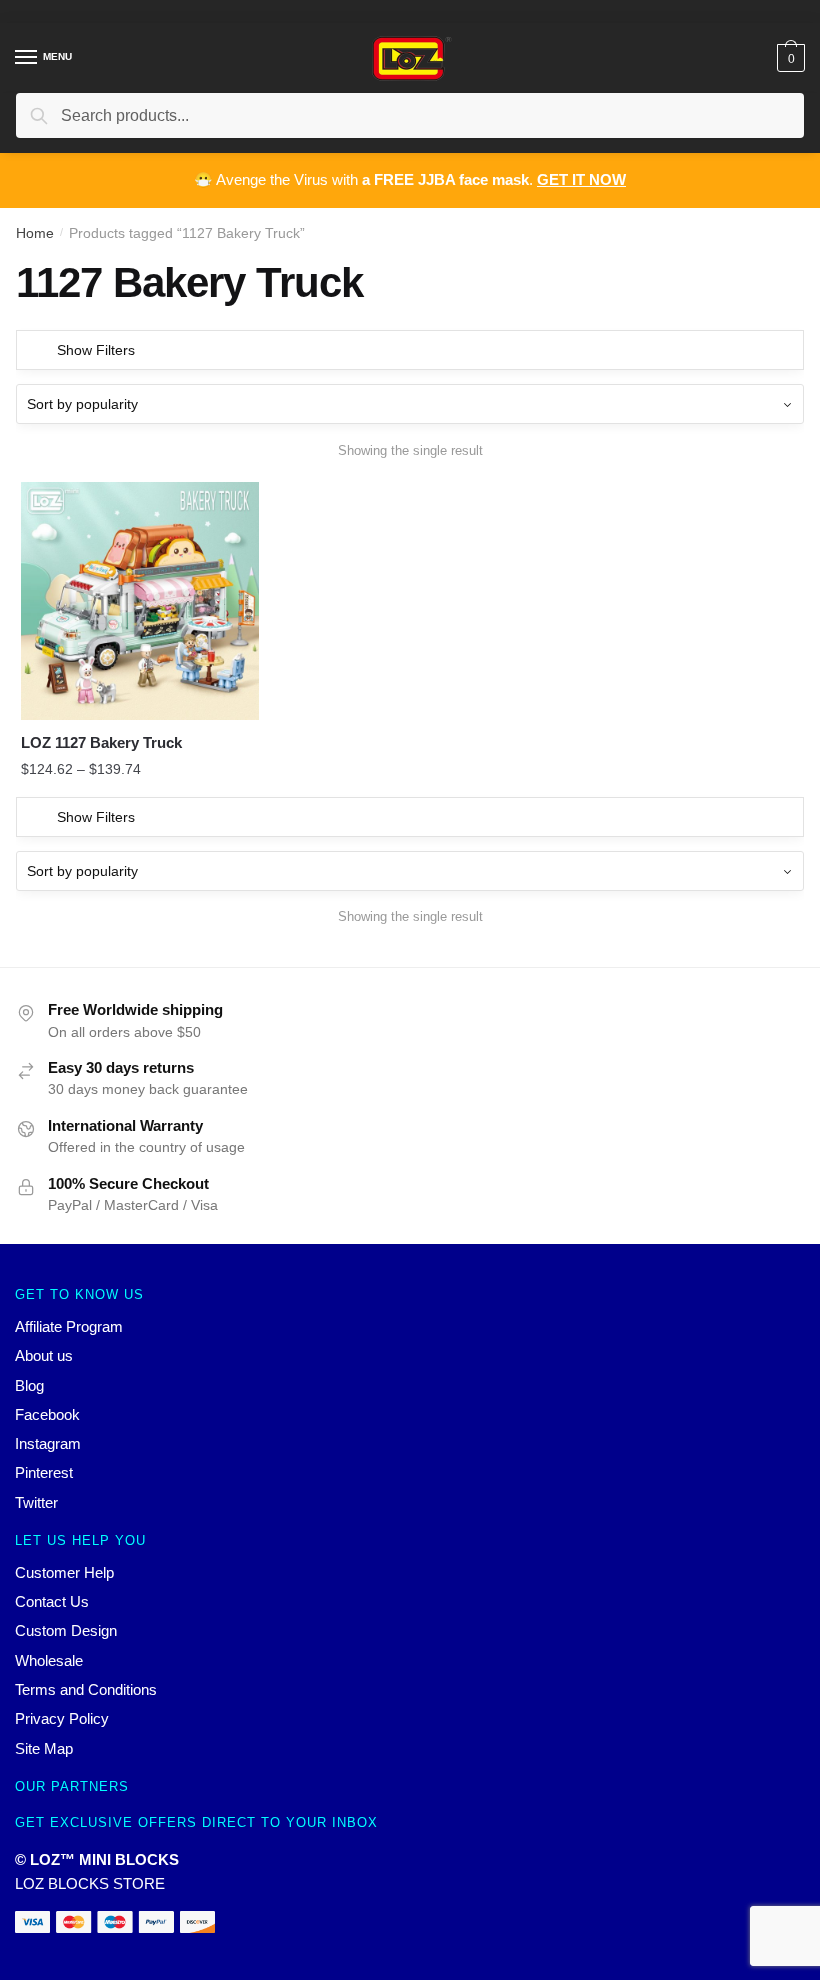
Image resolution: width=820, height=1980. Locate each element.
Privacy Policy (62, 1718)
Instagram (48, 1443)
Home (35, 233)
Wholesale (49, 1660)
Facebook (47, 1414)
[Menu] (27, 58)
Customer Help (64, 1572)
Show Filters (96, 350)
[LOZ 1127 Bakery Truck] (140, 601)
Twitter (36, 1502)
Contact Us (52, 1601)
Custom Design (66, 1630)
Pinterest (44, 1472)
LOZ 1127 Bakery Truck (101, 742)
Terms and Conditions (86, 1689)
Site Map (44, 1748)
